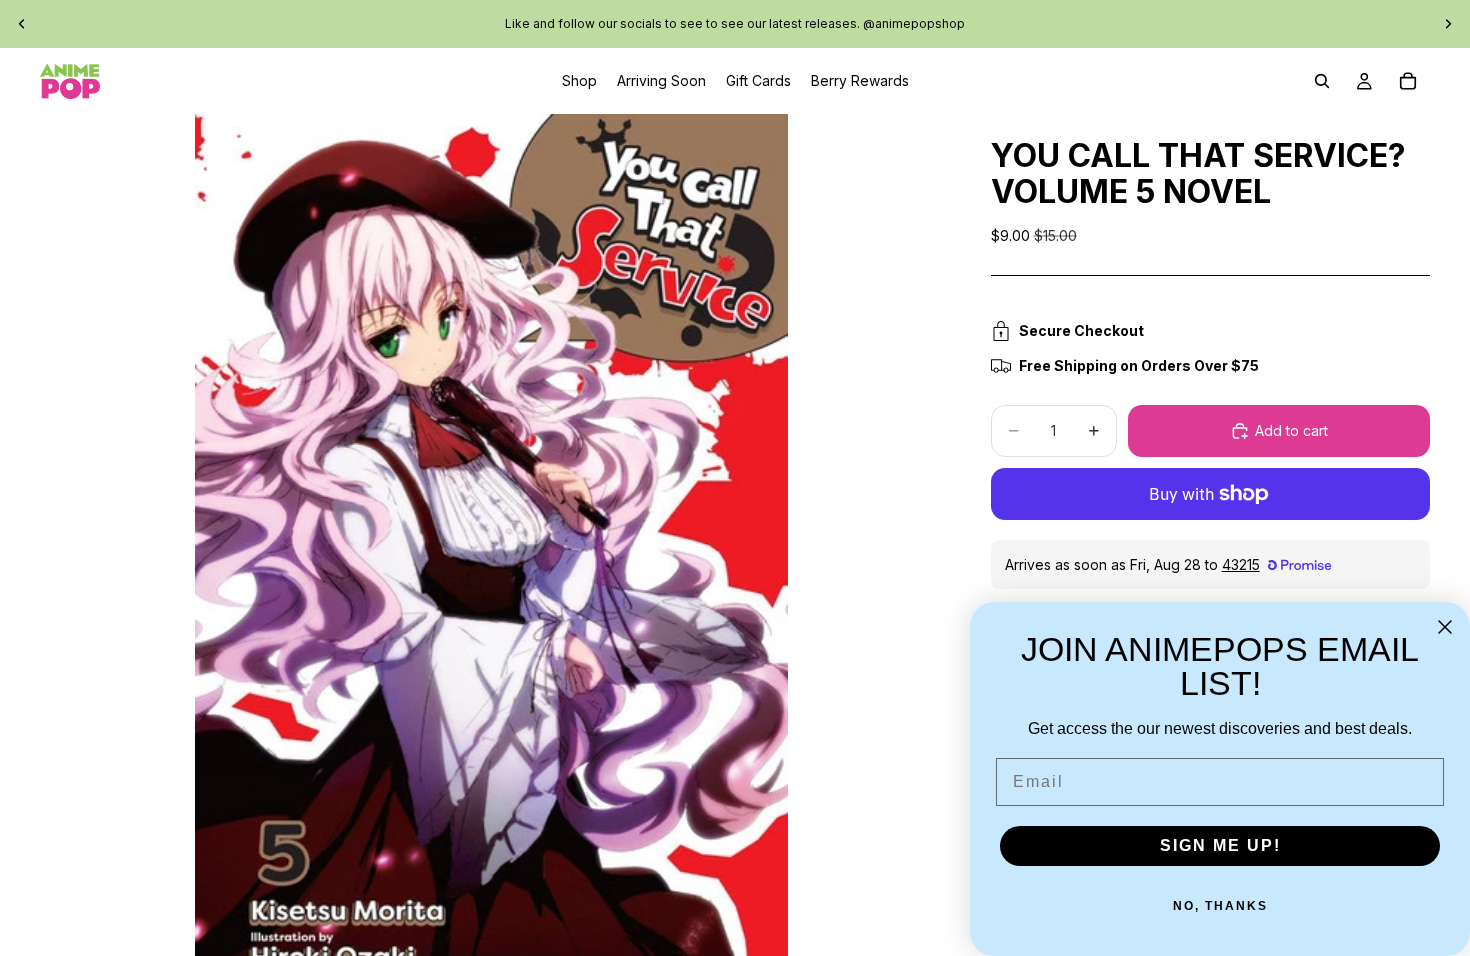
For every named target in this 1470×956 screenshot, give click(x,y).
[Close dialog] (1445, 627)
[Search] (1322, 81)
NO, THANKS (1220, 906)
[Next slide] (1448, 24)
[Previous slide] (22, 24)
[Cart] (1408, 81)
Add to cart (1291, 430)
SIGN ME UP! (1220, 845)
